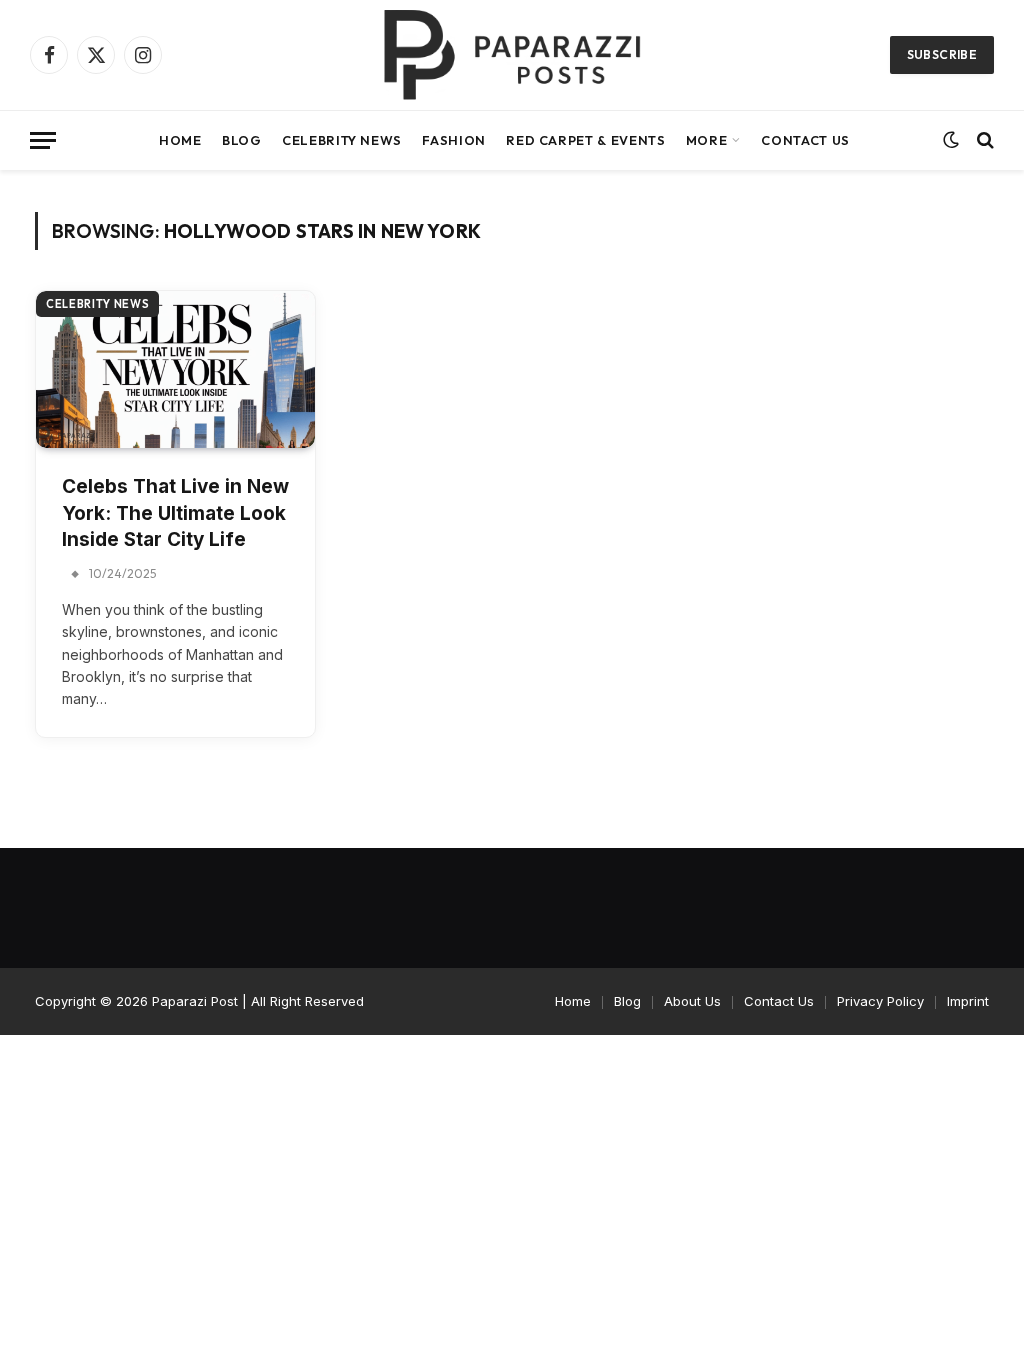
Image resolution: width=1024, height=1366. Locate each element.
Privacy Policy (880, 1001)
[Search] (983, 140)
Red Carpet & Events (585, 140)
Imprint (968, 1001)
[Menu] (43, 140)
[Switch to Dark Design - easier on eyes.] (951, 140)
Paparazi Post (195, 1001)
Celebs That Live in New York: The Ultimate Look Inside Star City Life (175, 513)
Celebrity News (342, 140)
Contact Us (805, 140)
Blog (242, 140)
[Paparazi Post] (512, 55)
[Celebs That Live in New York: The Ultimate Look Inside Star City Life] (175, 369)
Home (180, 140)
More (707, 140)
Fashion (453, 140)
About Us (692, 1001)
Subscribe (942, 54)
